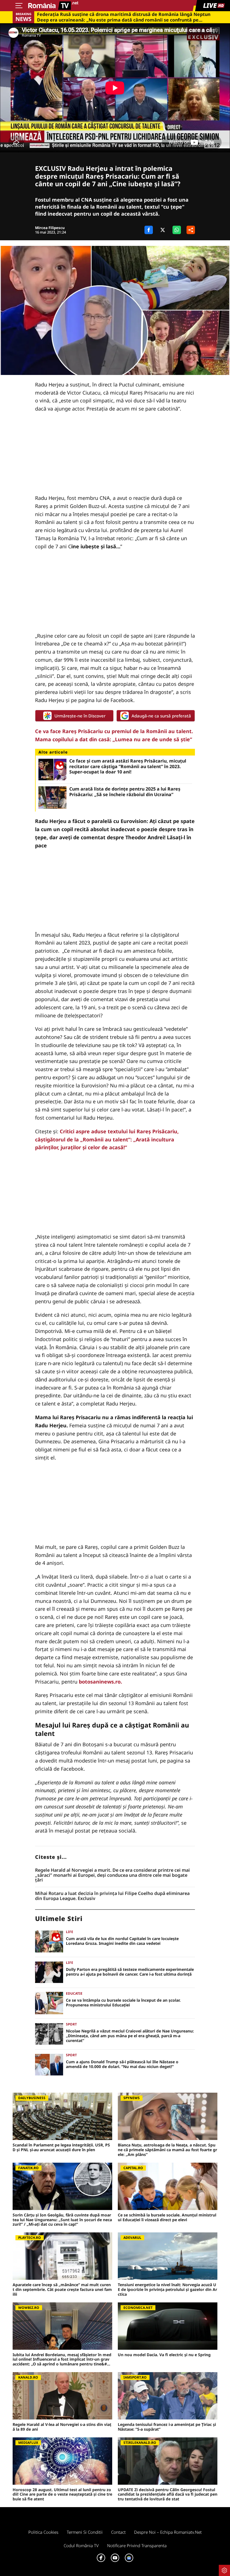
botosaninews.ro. (100, 1682)
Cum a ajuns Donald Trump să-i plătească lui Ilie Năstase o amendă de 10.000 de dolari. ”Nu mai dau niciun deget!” (122, 2064)
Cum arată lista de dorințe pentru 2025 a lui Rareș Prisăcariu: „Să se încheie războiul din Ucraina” (125, 792)
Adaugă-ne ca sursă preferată (161, 716)
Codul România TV (81, 2545)
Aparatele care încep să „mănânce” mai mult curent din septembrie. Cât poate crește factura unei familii (62, 2290)
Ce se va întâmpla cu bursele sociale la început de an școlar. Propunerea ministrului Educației (123, 2003)
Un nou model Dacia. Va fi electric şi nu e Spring (164, 2355)
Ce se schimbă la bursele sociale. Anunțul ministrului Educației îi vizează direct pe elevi (167, 2218)
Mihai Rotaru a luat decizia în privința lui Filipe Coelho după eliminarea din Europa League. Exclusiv (112, 1896)
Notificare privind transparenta (137, 2545)
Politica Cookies (43, 2532)
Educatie (74, 1993)
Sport (71, 2024)
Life (70, 1932)
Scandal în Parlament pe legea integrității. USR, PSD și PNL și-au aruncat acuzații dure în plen (61, 2148)
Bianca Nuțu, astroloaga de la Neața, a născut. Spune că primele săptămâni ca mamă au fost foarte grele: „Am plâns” (167, 2150)
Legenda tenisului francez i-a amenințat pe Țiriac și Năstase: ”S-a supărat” (167, 2427)
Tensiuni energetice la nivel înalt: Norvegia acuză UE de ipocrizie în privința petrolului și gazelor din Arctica (167, 2290)
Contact (118, 2532)
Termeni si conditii (85, 2532)
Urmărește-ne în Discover (80, 716)
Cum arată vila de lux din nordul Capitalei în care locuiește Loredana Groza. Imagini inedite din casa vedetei (122, 1941)
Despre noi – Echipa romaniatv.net (168, 2532)
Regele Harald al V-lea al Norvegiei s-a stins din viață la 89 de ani (62, 2427)
